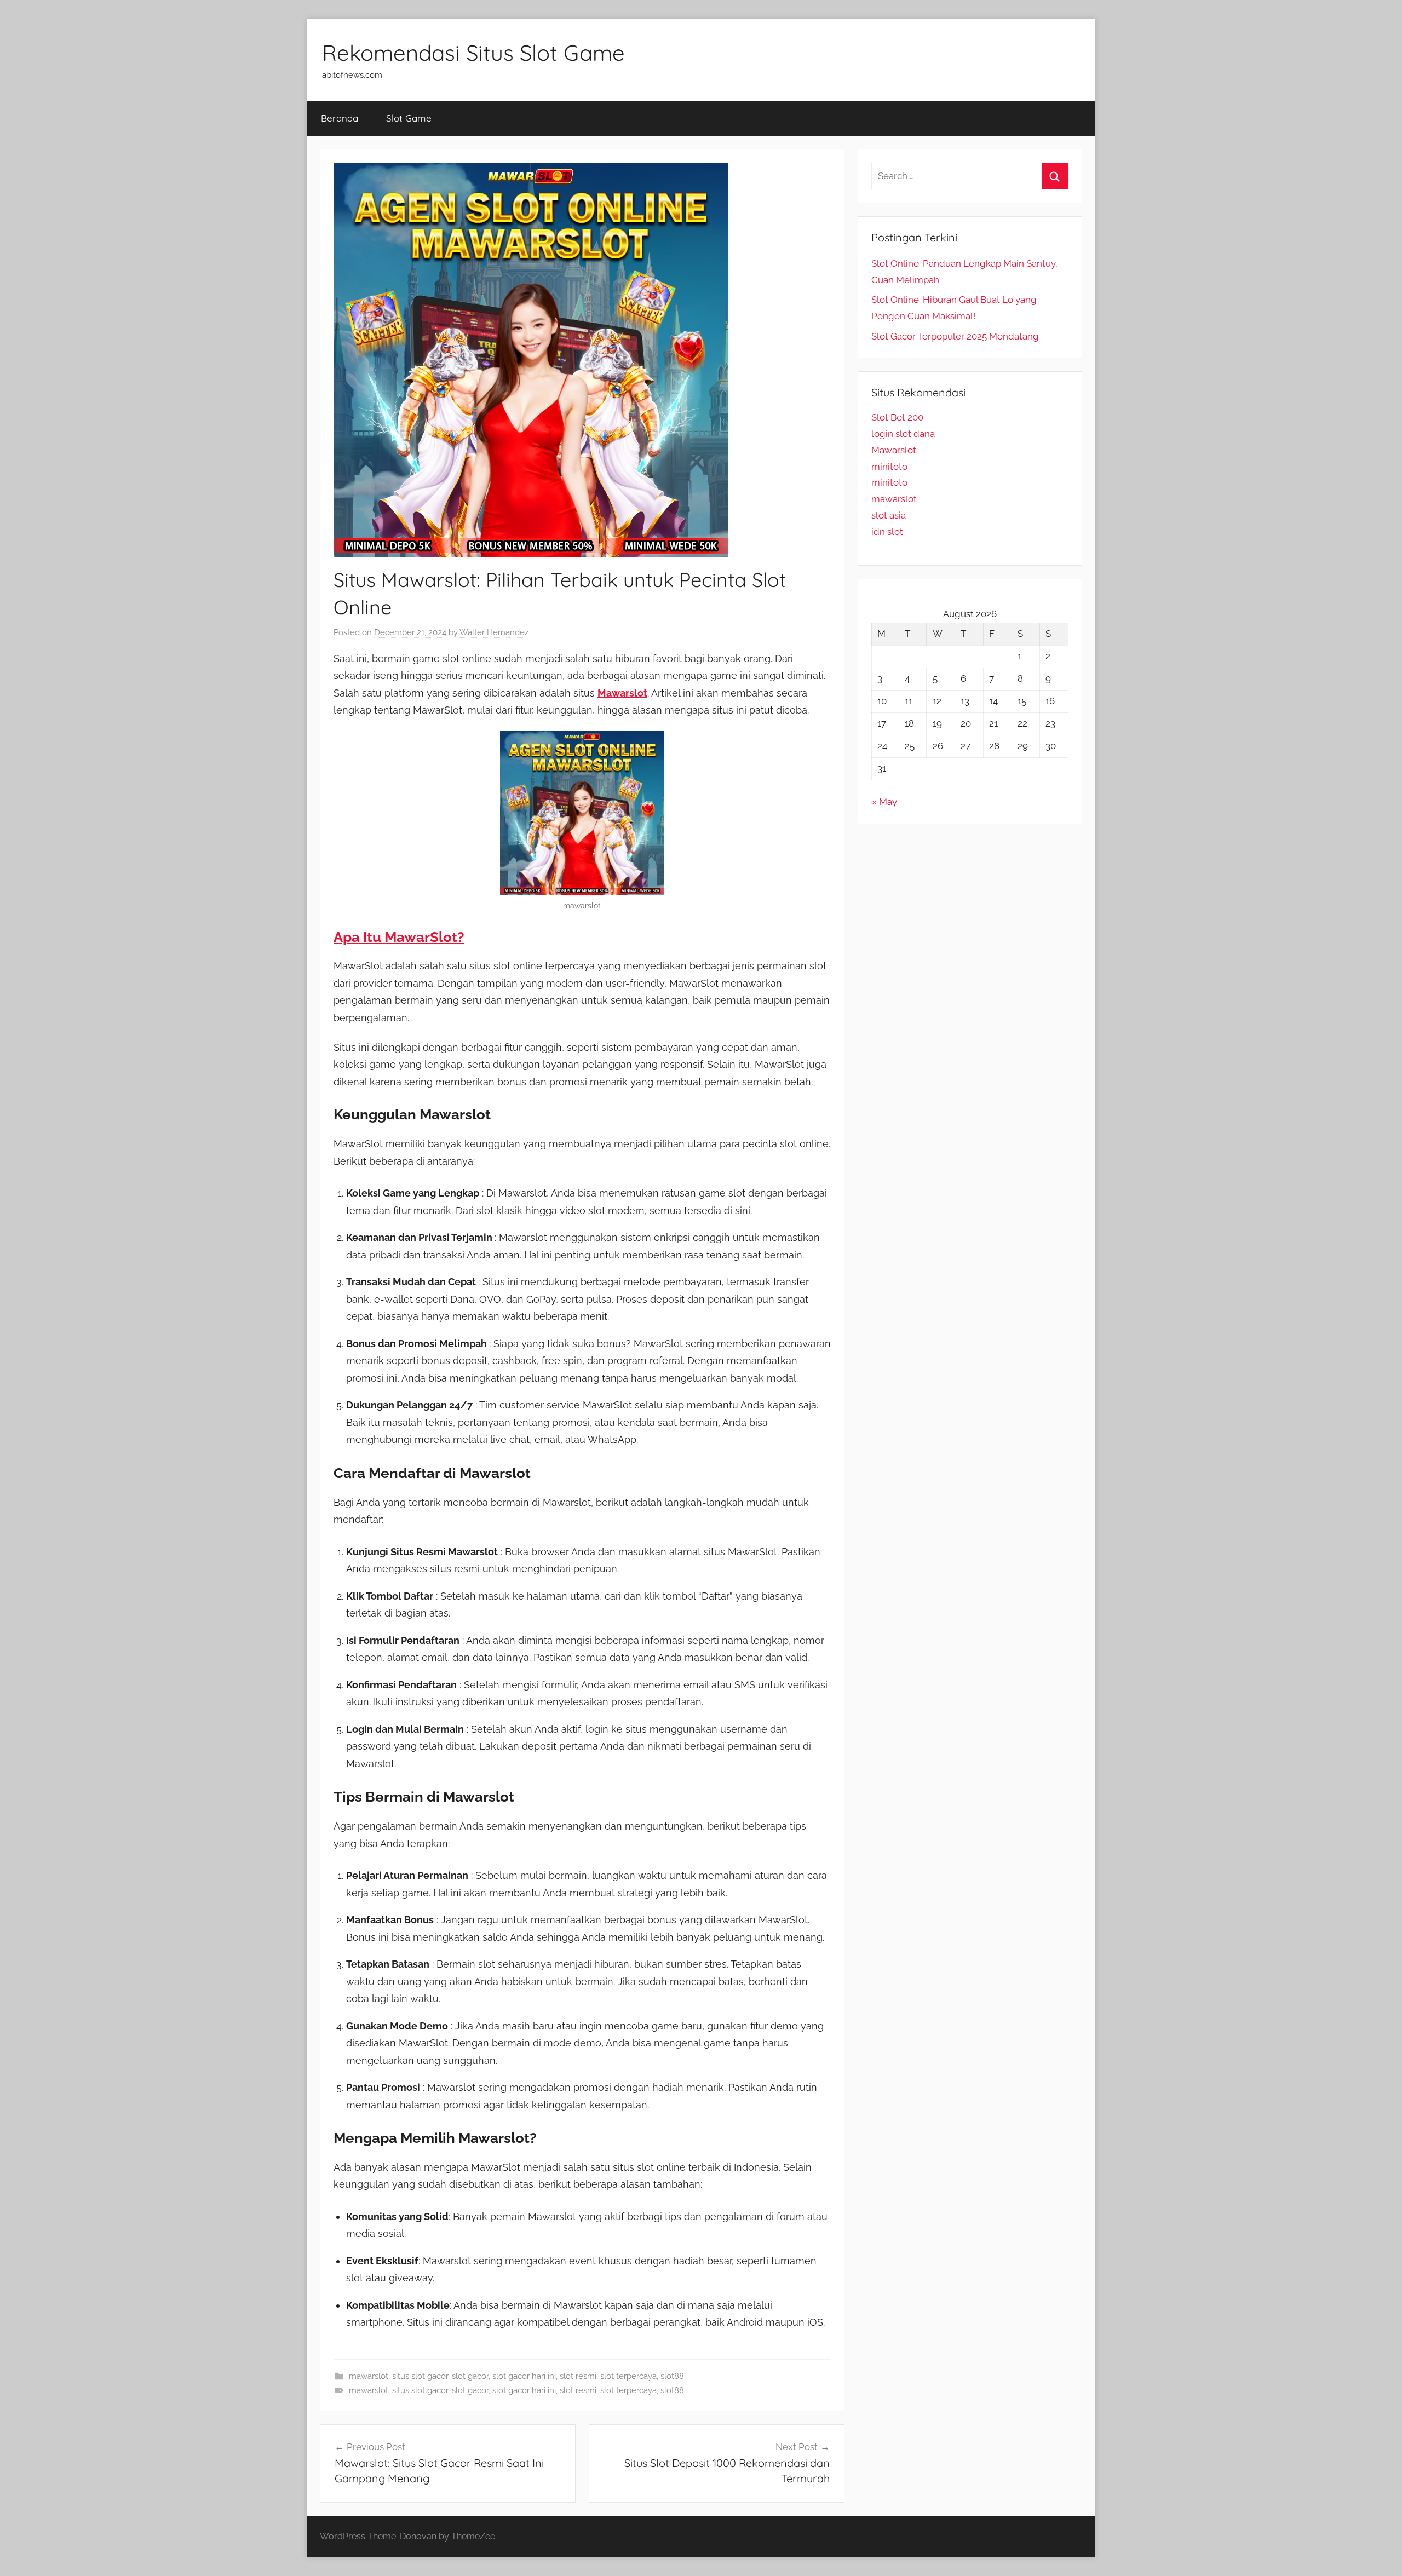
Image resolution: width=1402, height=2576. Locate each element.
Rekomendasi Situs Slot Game (473, 53)
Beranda (340, 118)
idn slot (887, 532)
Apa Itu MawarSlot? (399, 937)
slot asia (889, 515)
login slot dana (903, 434)
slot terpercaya (628, 2376)
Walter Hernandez (494, 633)
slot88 (672, 2376)
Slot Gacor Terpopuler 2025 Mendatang (955, 336)
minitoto (889, 467)
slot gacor (470, 2376)
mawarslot (369, 2376)
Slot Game (409, 118)
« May (884, 802)
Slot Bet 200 (897, 417)
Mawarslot (894, 450)
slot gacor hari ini (524, 2376)
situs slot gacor (420, 2376)
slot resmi (578, 2376)
